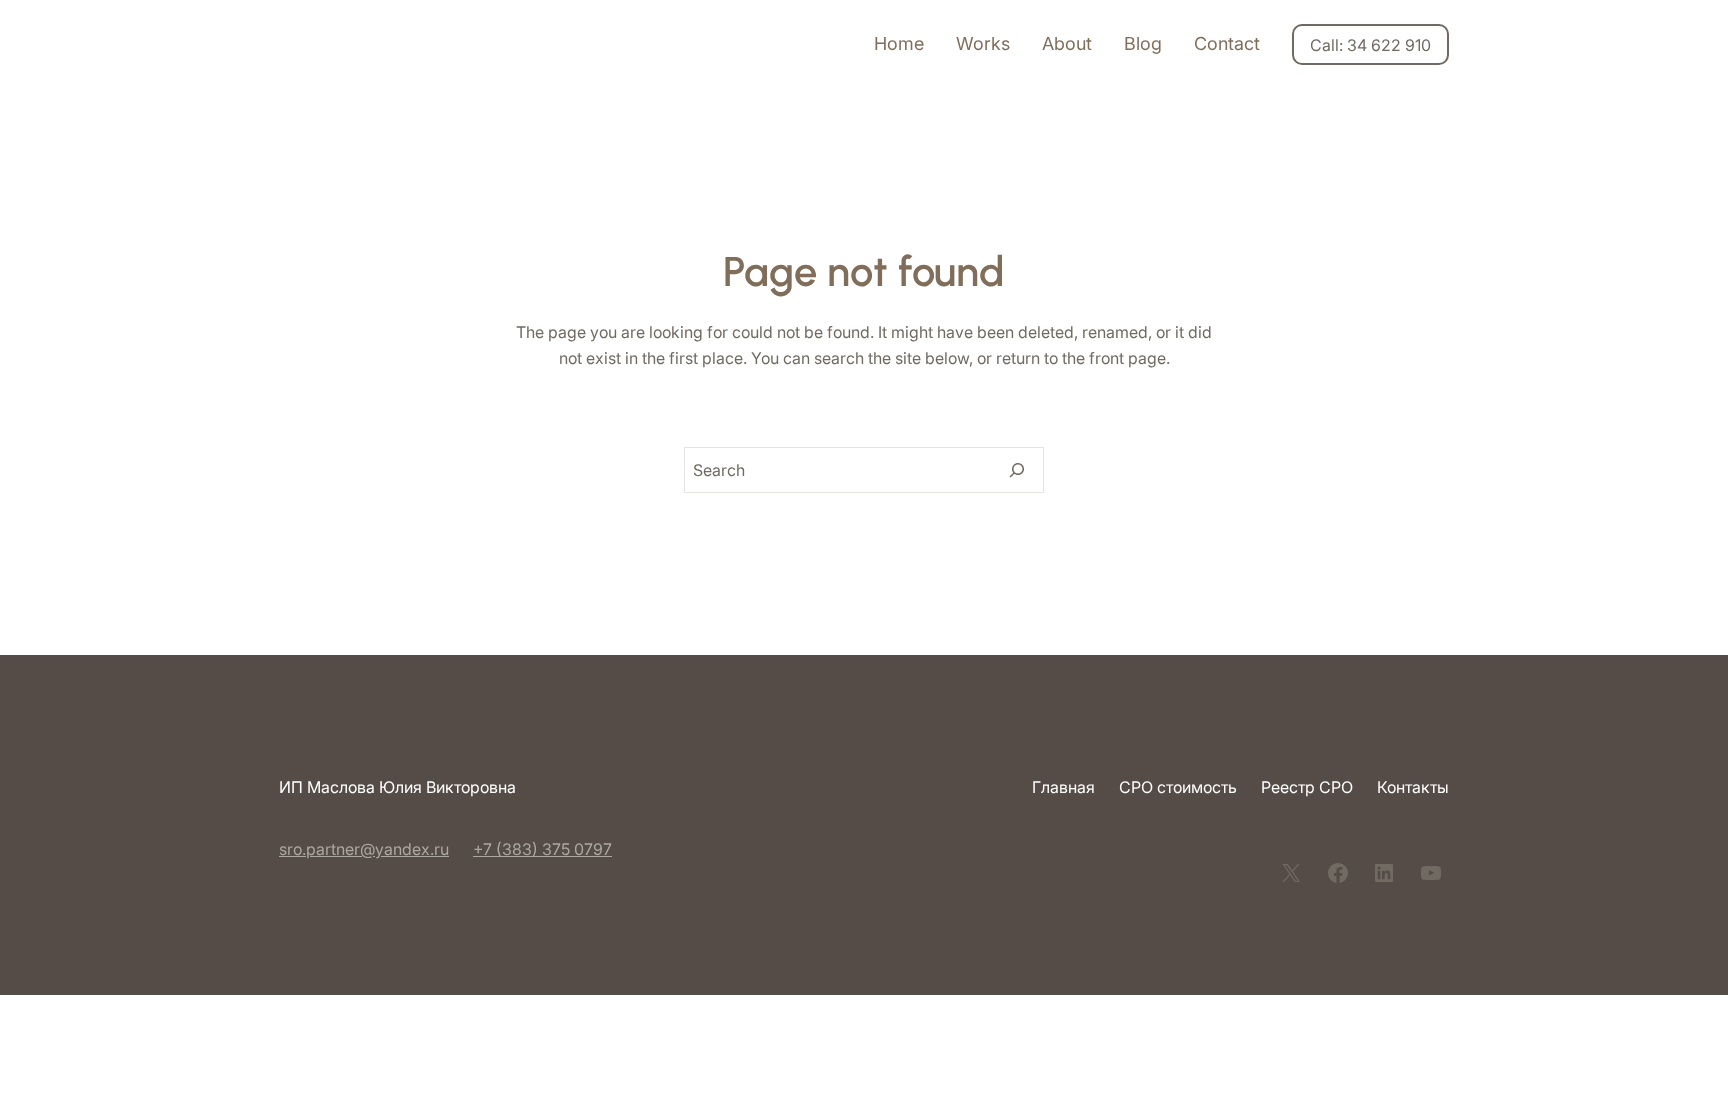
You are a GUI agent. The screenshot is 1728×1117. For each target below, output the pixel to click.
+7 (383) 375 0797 (542, 849)
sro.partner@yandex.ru (364, 849)
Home (899, 43)
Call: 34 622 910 (1370, 45)
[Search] (1017, 470)
